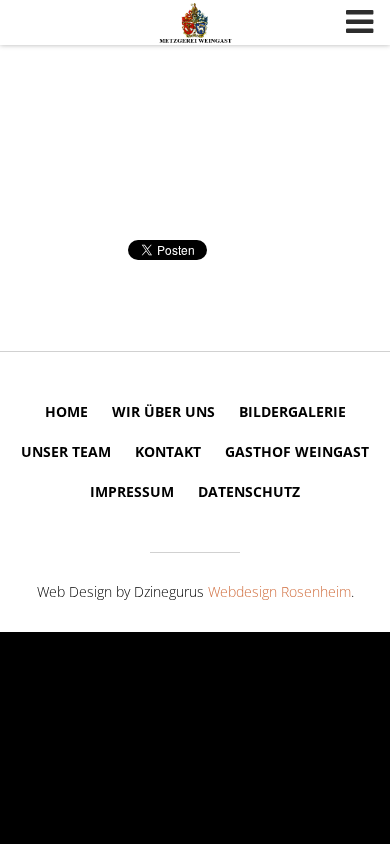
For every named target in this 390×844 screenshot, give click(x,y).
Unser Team (66, 451)
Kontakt (168, 451)
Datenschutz (249, 491)
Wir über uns (163, 411)
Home (66, 411)
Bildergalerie (292, 411)
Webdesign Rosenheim (279, 591)
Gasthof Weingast (297, 451)
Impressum (132, 491)
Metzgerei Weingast (195, 23)
